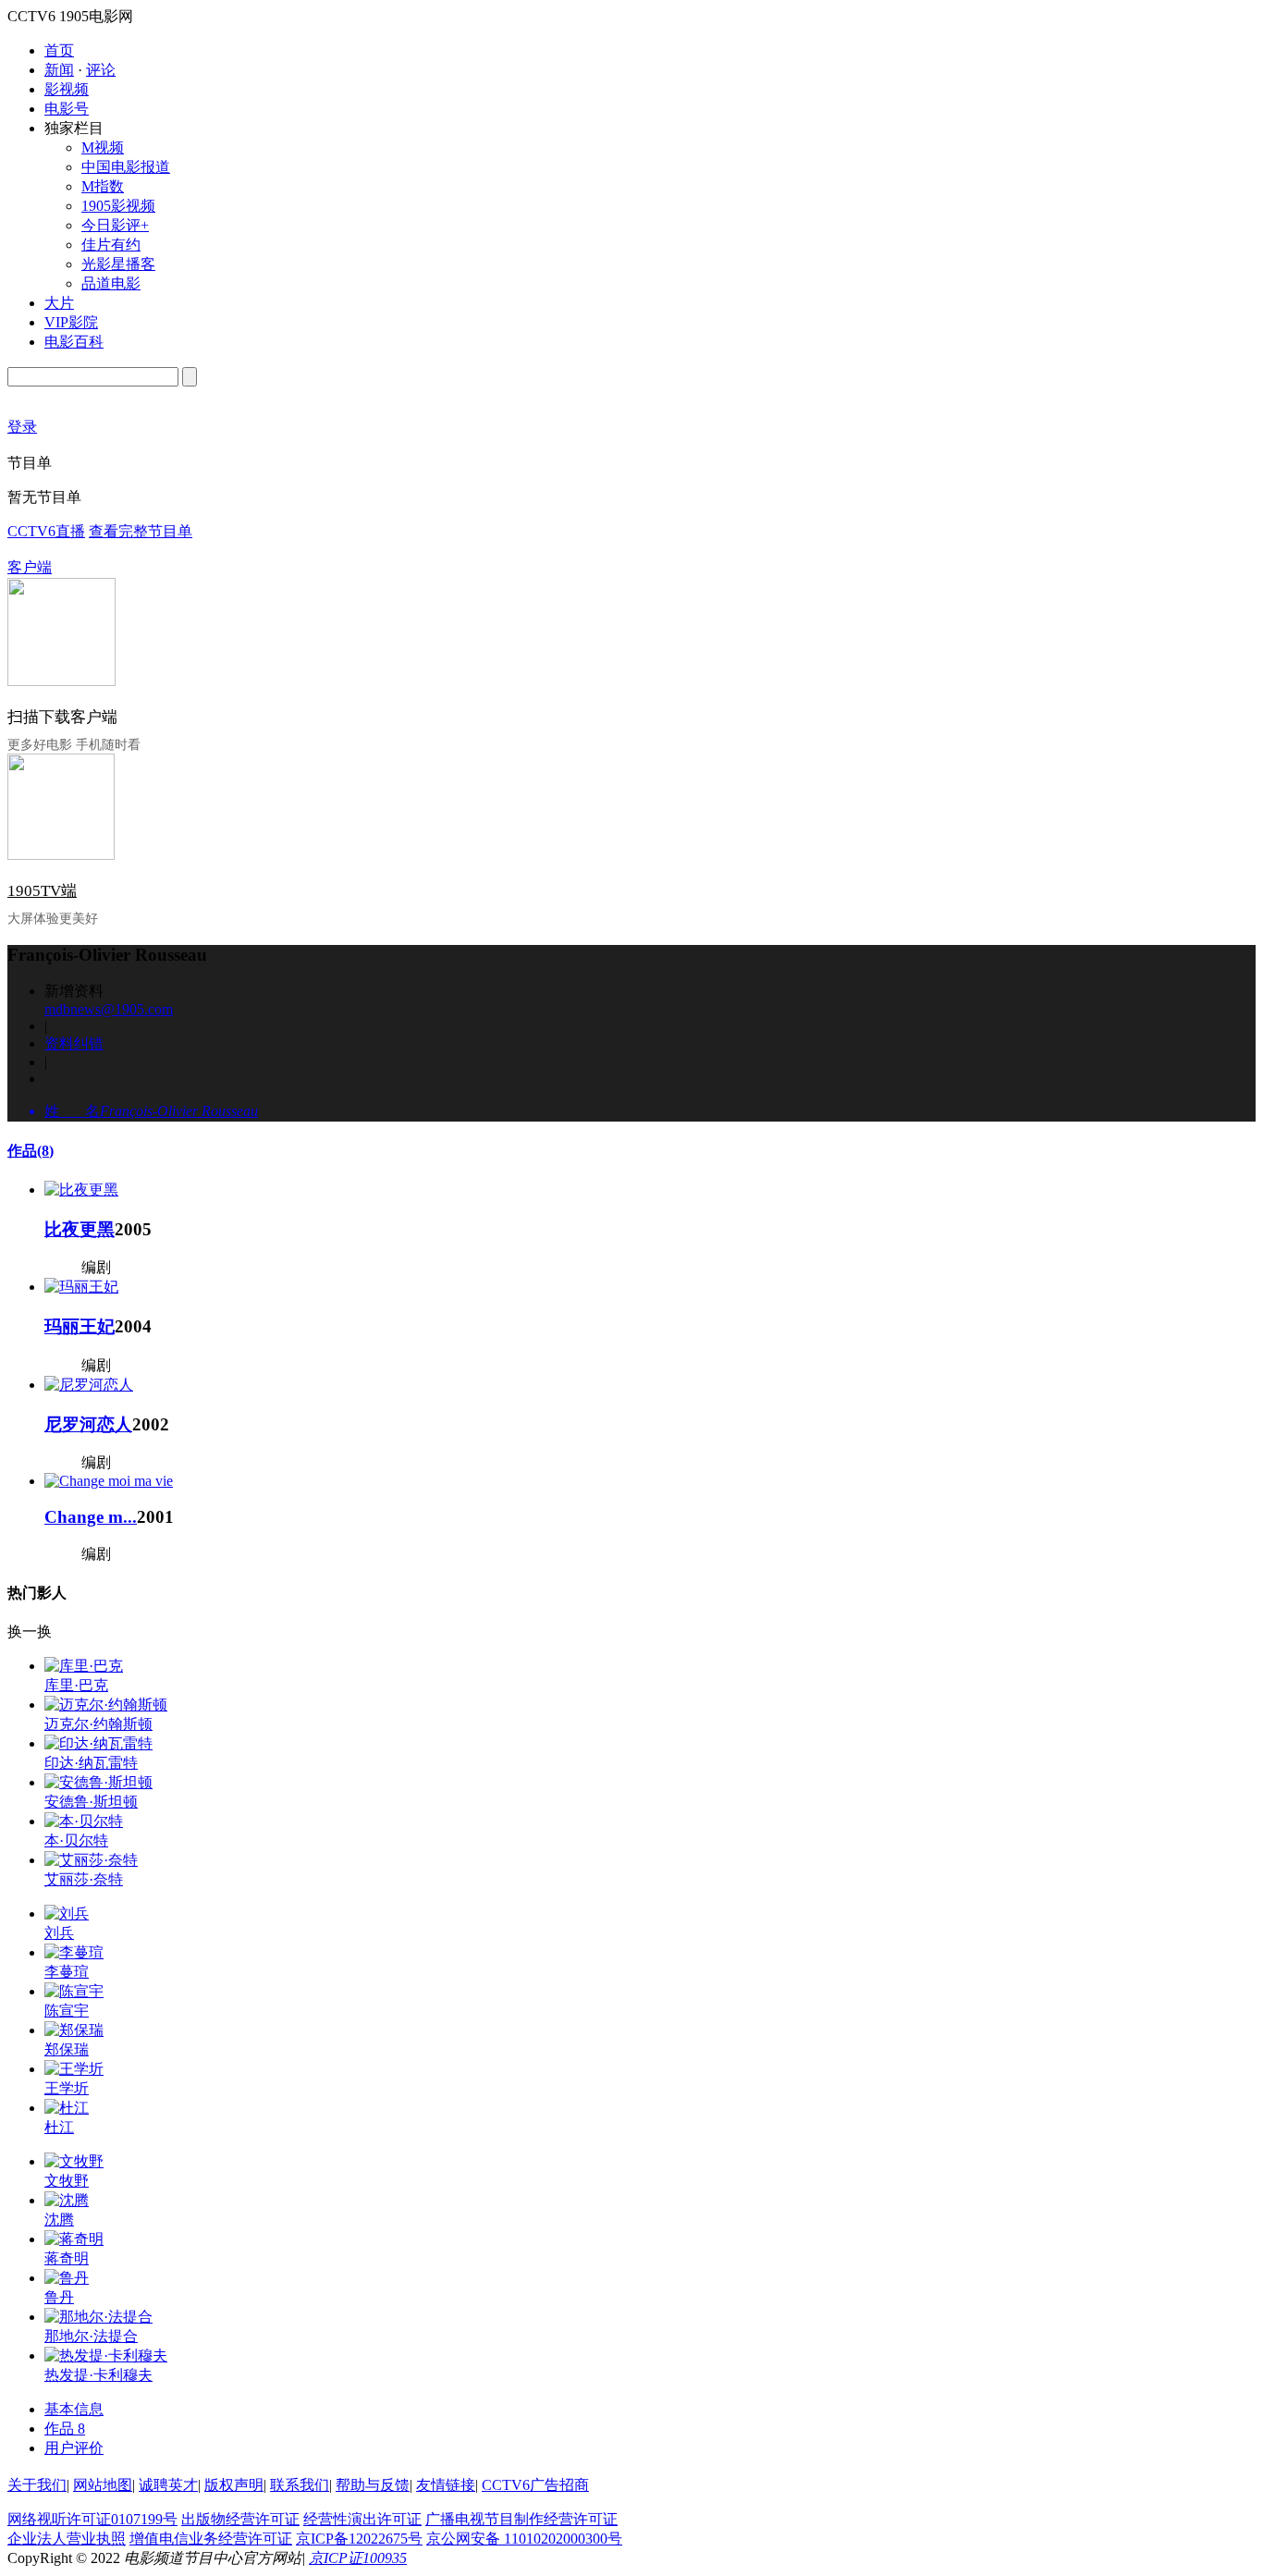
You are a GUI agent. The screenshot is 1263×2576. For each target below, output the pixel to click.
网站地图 (103, 2485)
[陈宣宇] (74, 1991)
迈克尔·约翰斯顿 (98, 1724)
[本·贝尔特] (84, 1821)
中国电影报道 (126, 167)
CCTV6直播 (46, 531)
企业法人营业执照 (67, 2539)
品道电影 (111, 283)
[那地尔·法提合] (98, 2317)
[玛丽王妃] (81, 1287)
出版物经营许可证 (240, 2519)
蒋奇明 (67, 2258)
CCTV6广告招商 (535, 2485)
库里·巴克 (76, 1685)
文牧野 (67, 2181)
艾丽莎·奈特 (84, 1879)
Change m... (91, 1517)
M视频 (103, 147)
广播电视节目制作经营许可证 (521, 2519)
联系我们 (300, 2485)
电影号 (67, 109)
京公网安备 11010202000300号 (524, 2539)
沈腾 (59, 2220)
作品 (31, 1151)
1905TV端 (42, 891)
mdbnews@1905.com (109, 1009)
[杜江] (67, 2108)
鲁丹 (59, 2297)
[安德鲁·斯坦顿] (98, 1782)
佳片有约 (111, 245)
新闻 (59, 70)
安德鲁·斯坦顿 (91, 1802)
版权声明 (234, 2485)
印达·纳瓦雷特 (91, 1763)
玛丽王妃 (80, 1326)
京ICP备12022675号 (359, 2539)
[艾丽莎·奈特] (91, 1860)
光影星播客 (118, 264)
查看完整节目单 (141, 531)
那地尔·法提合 (91, 2336)
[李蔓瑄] (74, 1952)
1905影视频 (118, 206)
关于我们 (37, 2485)
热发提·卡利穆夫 (98, 2375)
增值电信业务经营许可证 (211, 2539)
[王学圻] (74, 2069)
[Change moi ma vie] (109, 1481)
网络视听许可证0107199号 (92, 2519)
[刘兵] (67, 1914)
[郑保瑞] (74, 2030)
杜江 (59, 2127)
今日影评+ (115, 225)
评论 (101, 70)
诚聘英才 (168, 2485)
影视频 (67, 89)
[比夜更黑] (81, 1190)
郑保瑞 (67, 2049)
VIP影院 (71, 322)
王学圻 (67, 2088)
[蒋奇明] (74, 2239)
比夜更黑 (80, 1229)
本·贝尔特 (76, 1840)
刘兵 (59, 1933)
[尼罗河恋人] (89, 1385)
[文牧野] (74, 2161)
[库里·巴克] (84, 1666)
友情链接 (446, 2485)
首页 (59, 50)
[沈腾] (67, 2200)
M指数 (103, 186)
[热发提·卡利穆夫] (106, 2355)
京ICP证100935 (358, 2558)
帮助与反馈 (373, 2485)
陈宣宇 (67, 2011)
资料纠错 (74, 1043)
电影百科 (74, 342)
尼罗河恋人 (88, 1424)
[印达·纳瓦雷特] (98, 1743)
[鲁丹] (67, 2278)
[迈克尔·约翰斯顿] (106, 1705)
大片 (59, 303)
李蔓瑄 (67, 1972)
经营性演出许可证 (362, 2519)
